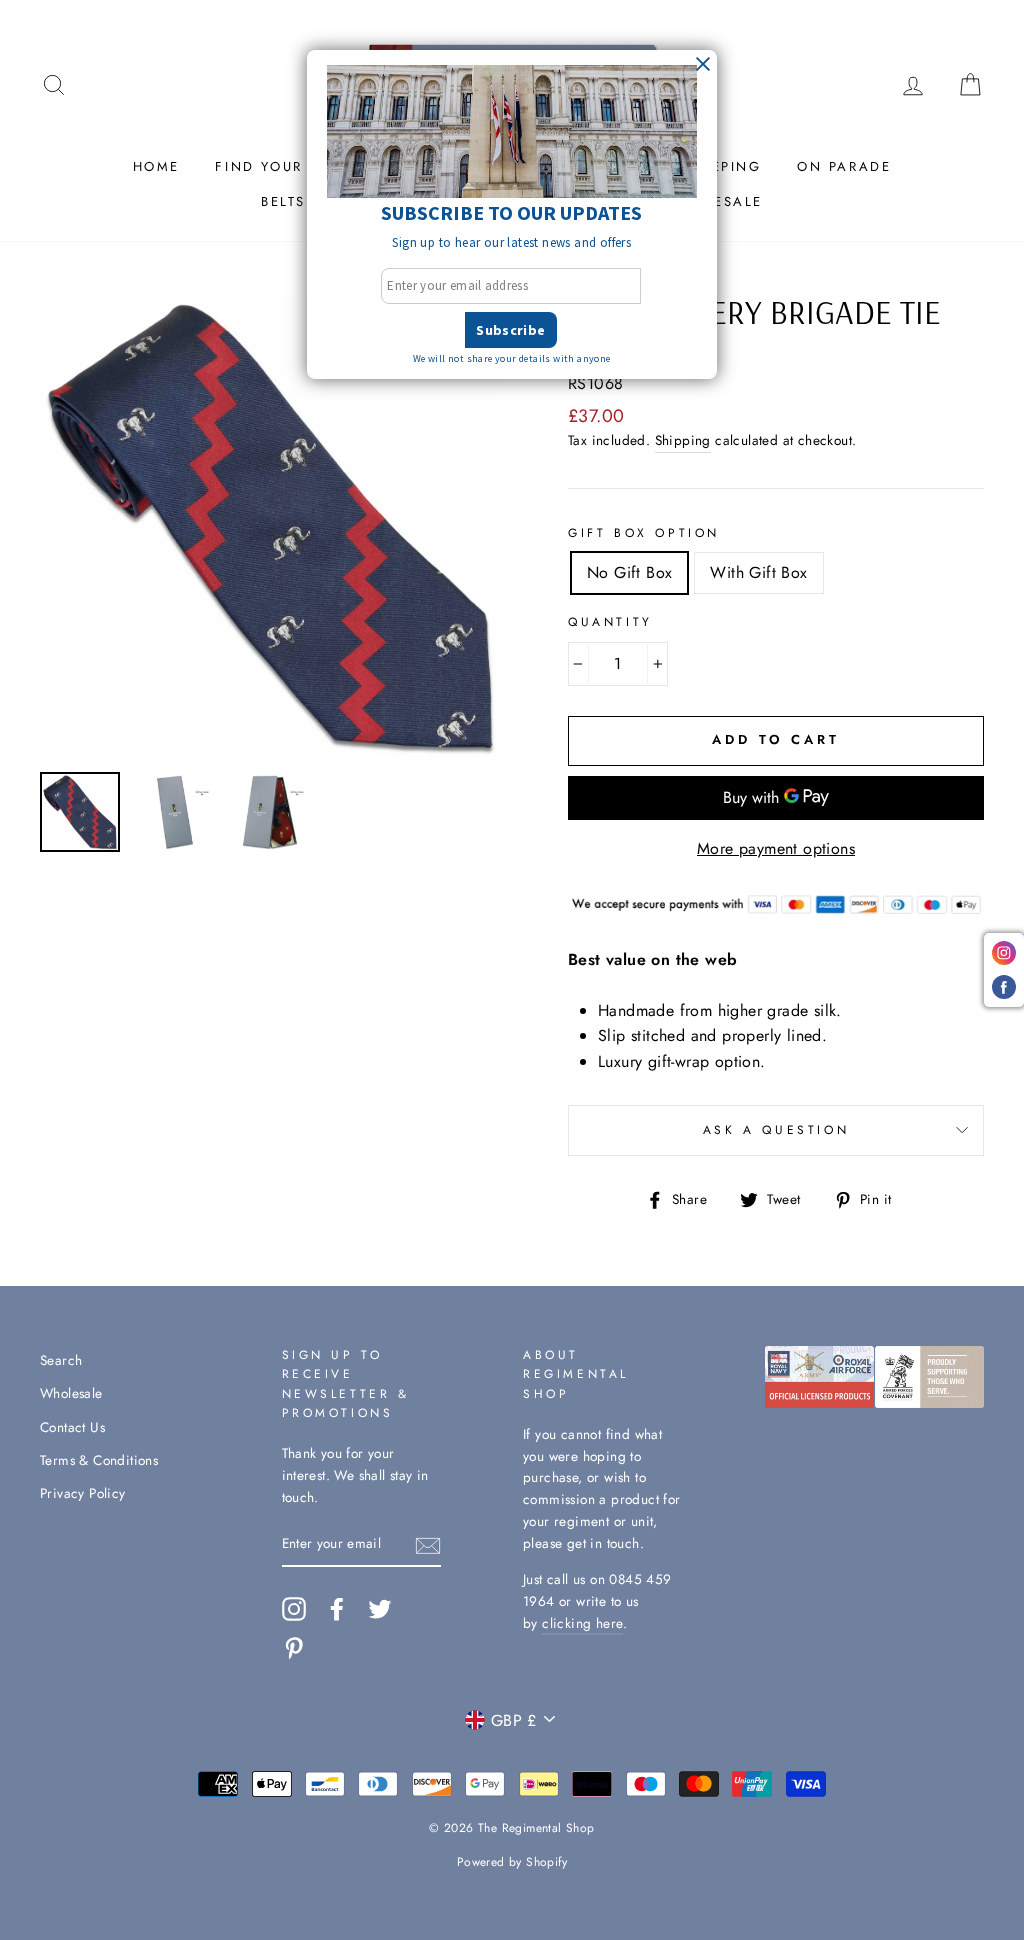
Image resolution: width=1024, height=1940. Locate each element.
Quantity (610, 622)
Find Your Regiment (303, 166)
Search (61, 1360)
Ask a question (776, 1130)
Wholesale (71, 1393)
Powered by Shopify (512, 1862)
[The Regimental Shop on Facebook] (337, 1609)
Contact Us (72, 1427)
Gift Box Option (644, 533)
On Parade (844, 166)
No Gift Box (629, 572)
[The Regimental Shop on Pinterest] (294, 1648)
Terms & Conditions (99, 1460)
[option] (270, 526)
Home (156, 166)
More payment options (776, 848)
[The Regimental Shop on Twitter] (380, 1609)
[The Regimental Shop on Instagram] (294, 1609)
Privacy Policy (83, 1493)
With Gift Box (758, 572)
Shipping (683, 440)
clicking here (582, 1623)
